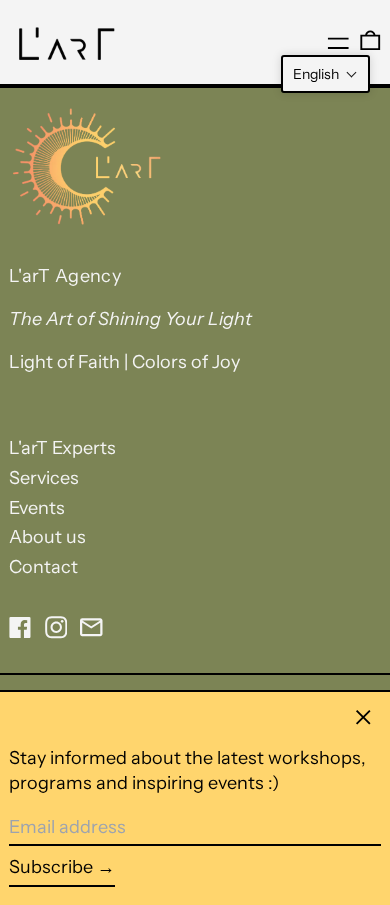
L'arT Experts (62, 448)
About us (47, 537)
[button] (325, 74)
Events (37, 508)
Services (44, 478)
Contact (43, 567)
